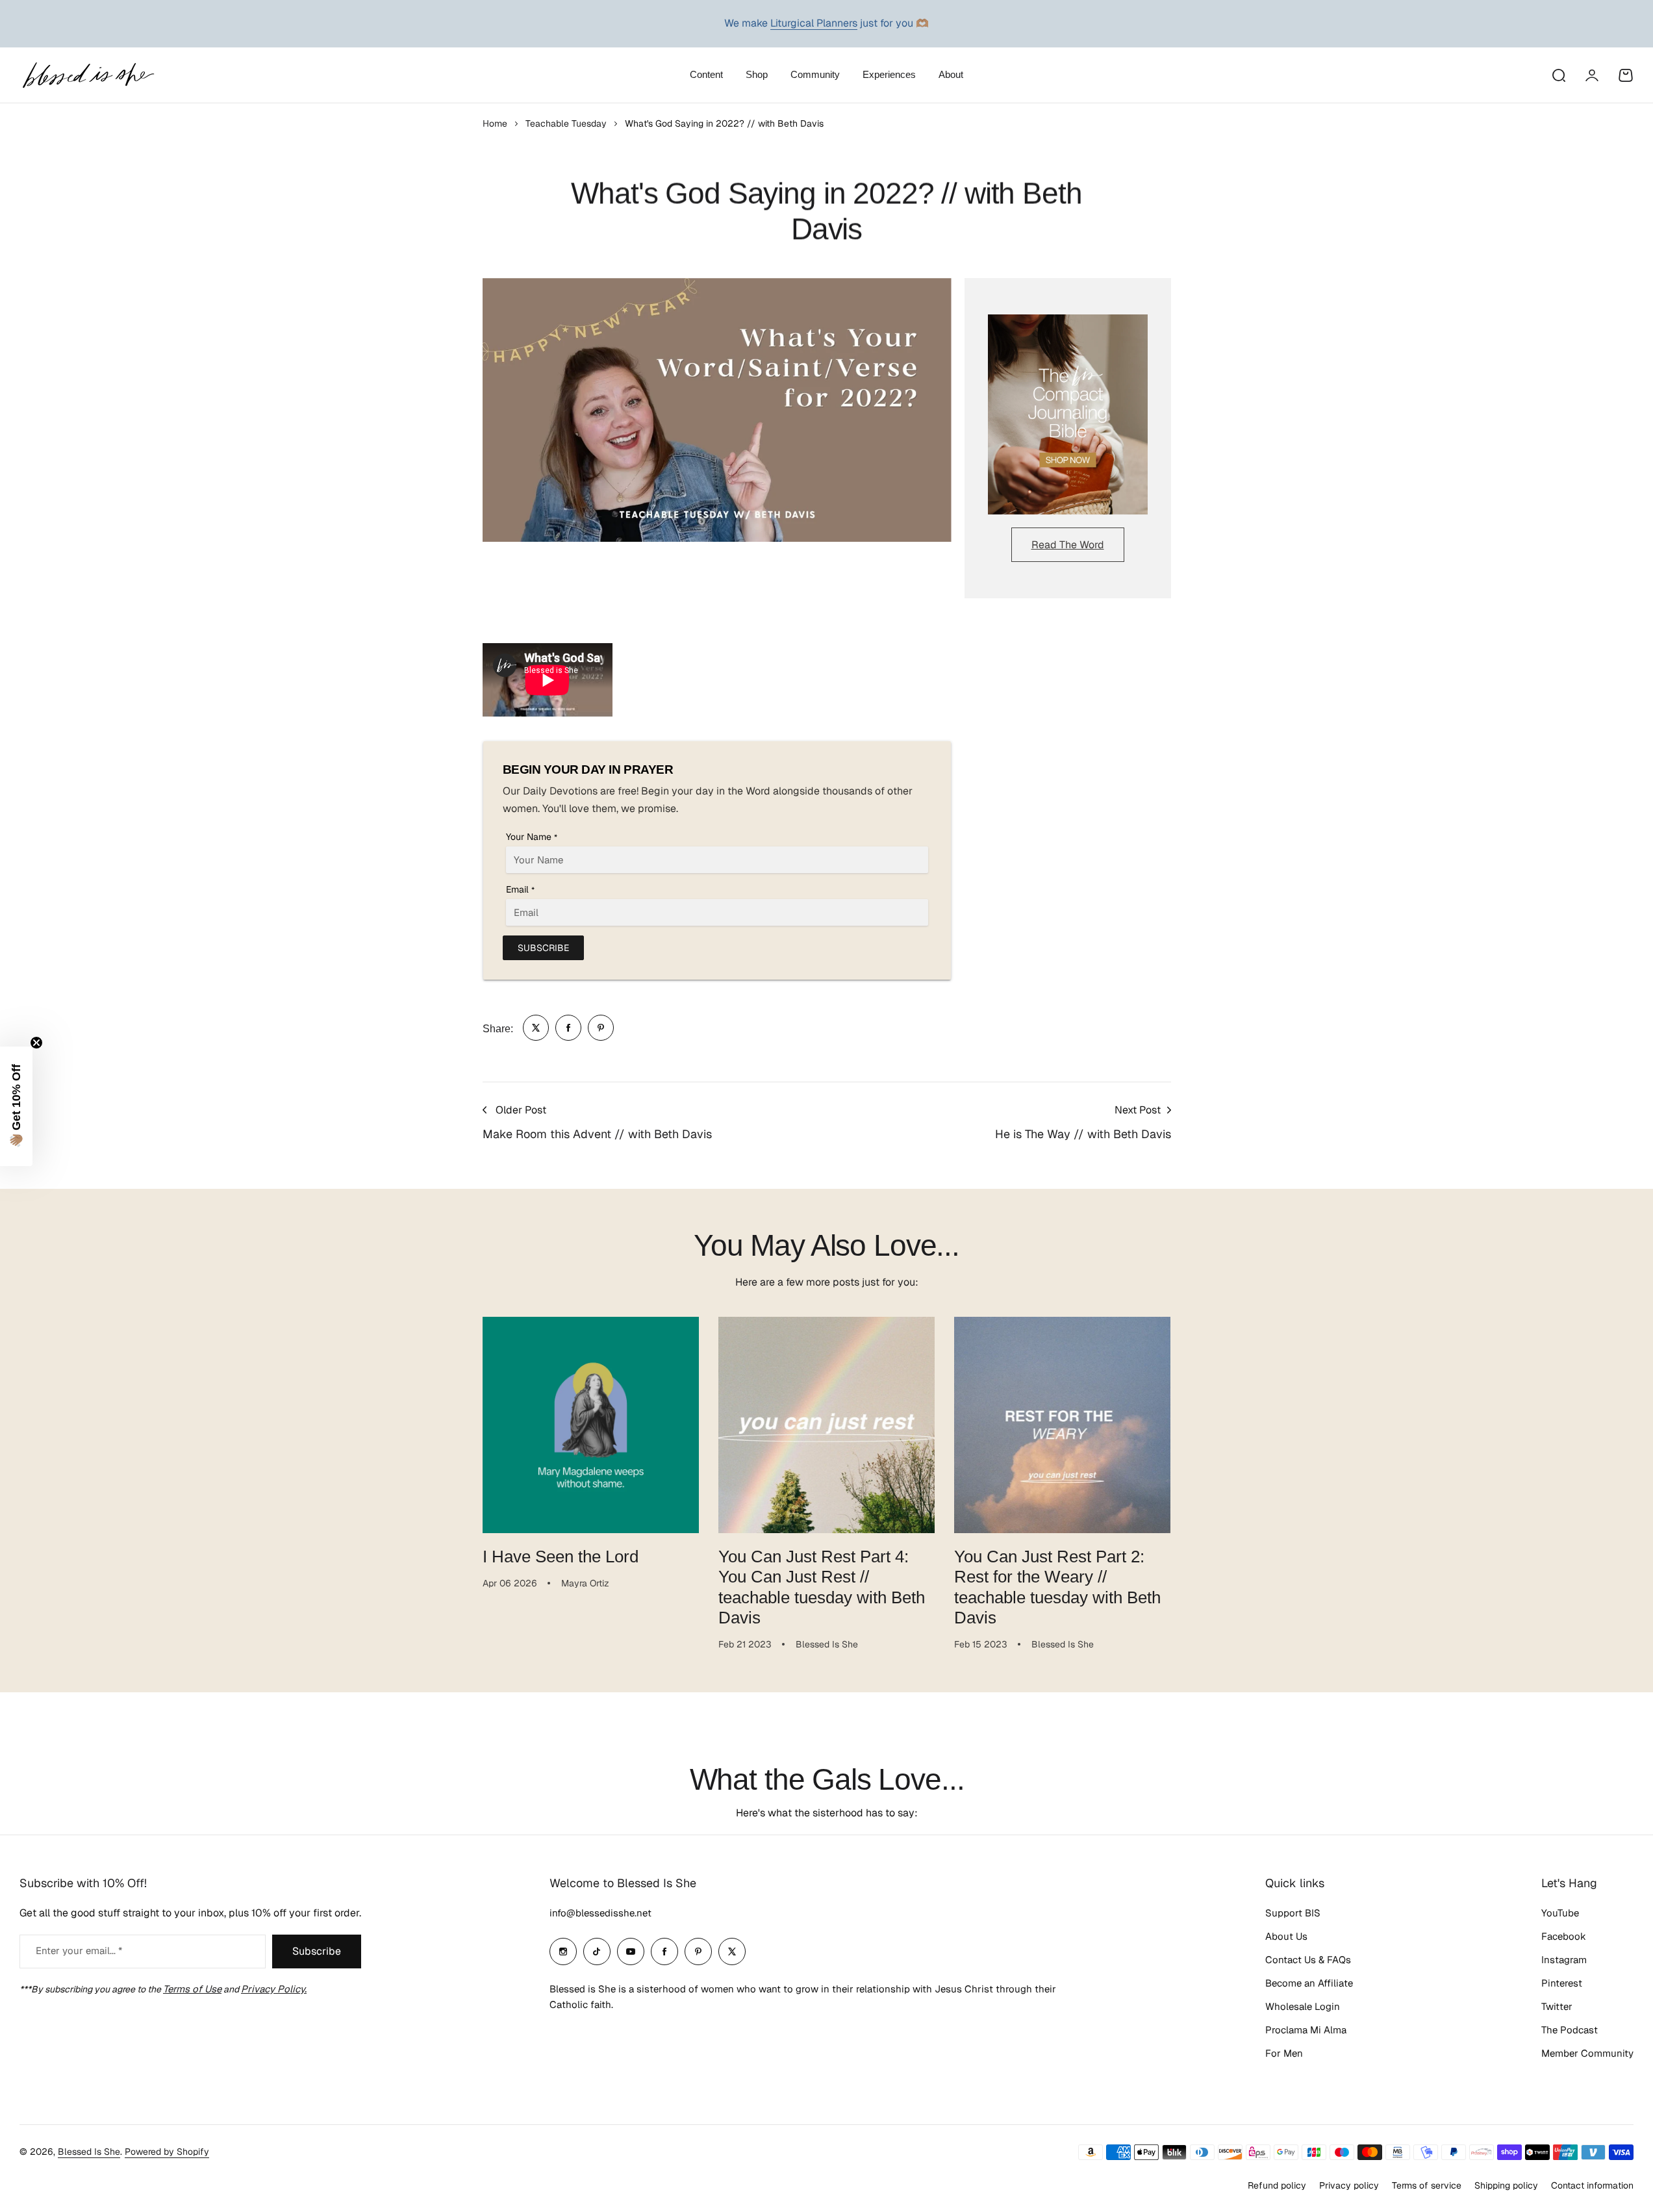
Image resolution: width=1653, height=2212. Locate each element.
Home (495, 123)
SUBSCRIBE (543, 948)
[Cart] (1626, 75)
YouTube (1560, 1913)
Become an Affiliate (1309, 1983)
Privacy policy (1349, 2185)
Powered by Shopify (167, 2152)
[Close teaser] (36, 1043)
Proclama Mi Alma (1306, 2030)
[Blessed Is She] (88, 75)
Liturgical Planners (814, 23)
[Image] (1068, 414)
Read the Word (1068, 545)
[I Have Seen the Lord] (591, 1425)
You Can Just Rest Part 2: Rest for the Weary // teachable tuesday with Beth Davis (1057, 1587)
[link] (536, 1028)
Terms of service (1427, 2185)
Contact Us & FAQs (1308, 1960)
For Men (1284, 2053)
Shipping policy (1506, 2185)
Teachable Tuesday (566, 123)
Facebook (1564, 1936)
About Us (1286, 1936)
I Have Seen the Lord (561, 1557)
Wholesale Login (1303, 2006)
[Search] (1558, 75)
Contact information (1592, 2185)
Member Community (1587, 2053)
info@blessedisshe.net (600, 1913)
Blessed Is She (89, 2152)
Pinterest (1562, 1983)
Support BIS (1293, 1913)
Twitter (1557, 2006)
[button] (16, 1106)
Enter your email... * (79, 1951)
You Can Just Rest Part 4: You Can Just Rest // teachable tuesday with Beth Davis (822, 1587)
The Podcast (1570, 2030)
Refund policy (1277, 2185)
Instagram (1564, 1960)
